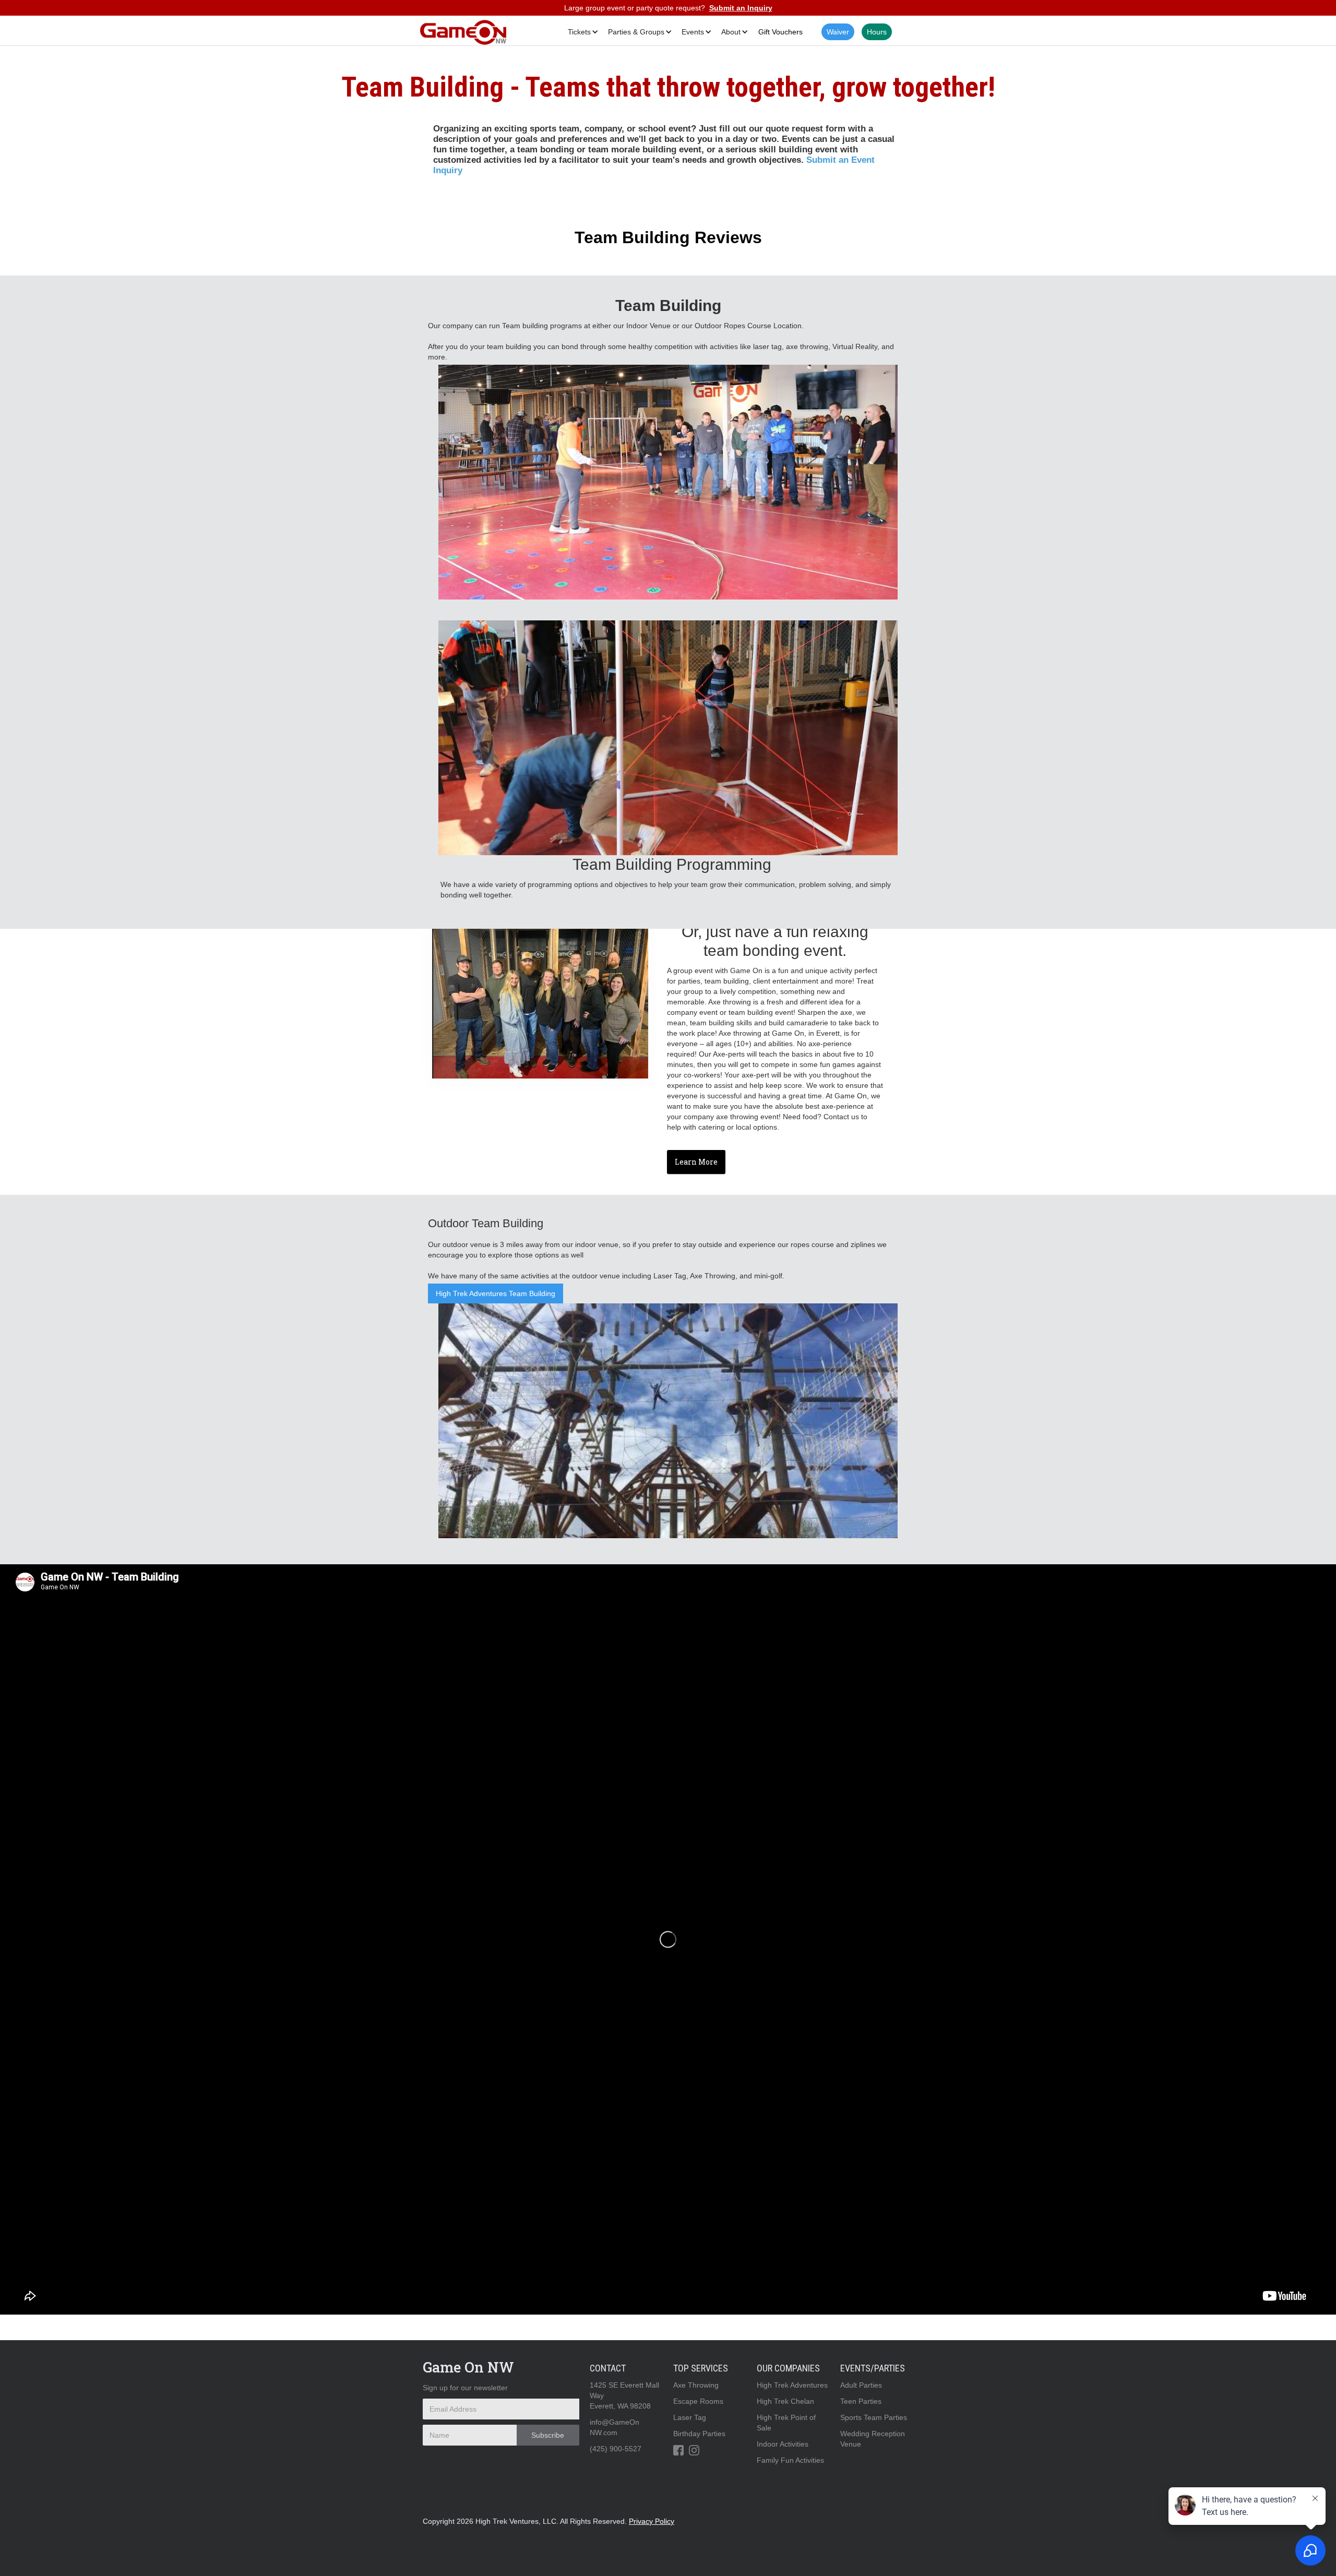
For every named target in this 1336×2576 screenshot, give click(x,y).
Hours (877, 32)
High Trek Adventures (792, 2385)
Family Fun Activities (790, 2460)
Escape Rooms (698, 2401)
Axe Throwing (696, 2385)
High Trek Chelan (785, 2401)
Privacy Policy (652, 2521)
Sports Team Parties (874, 2417)
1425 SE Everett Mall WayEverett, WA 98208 (624, 2395)
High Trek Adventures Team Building (496, 1293)
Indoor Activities (783, 2444)
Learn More (696, 1162)
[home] (463, 32)
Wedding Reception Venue (873, 2439)
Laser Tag (690, 2417)
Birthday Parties (699, 2434)
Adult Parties (861, 2385)
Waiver (838, 32)
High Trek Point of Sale (786, 2423)
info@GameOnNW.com (615, 2427)
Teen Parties (861, 2401)
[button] (581, 32)
